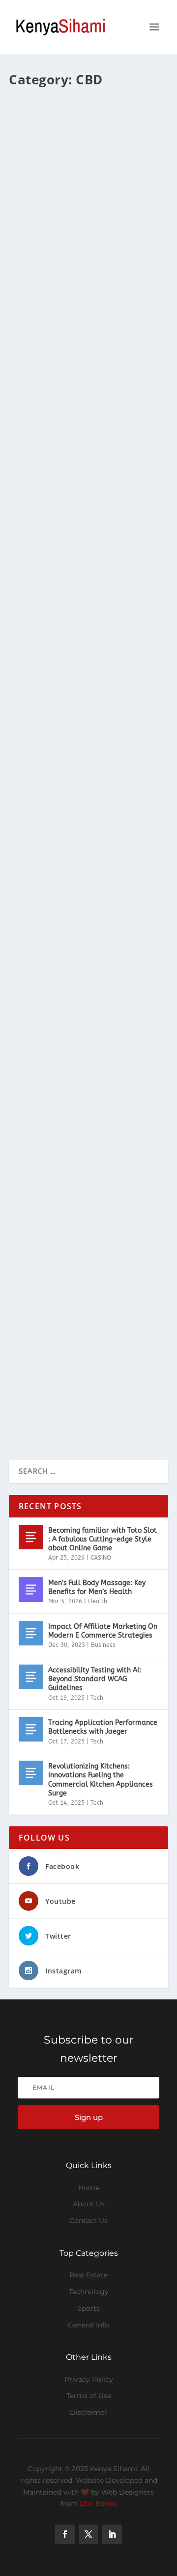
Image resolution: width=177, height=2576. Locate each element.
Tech (97, 1698)
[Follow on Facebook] (65, 2534)
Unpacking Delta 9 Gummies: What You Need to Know (79, 492)
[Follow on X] (88, 2534)
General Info (88, 2325)
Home (89, 2188)
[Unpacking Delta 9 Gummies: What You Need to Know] (88, 407)
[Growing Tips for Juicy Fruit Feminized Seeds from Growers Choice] (88, 1009)
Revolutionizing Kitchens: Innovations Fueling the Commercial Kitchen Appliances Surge (101, 1780)
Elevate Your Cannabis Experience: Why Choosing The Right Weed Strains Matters (81, 224)
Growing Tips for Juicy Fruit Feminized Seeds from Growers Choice (82, 1082)
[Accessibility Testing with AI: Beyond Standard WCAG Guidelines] (31, 1677)
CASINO (101, 1558)
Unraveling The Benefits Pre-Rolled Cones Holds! (78, 1325)
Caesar (37, 250)
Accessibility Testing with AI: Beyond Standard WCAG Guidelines (95, 1679)
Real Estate (88, 2275)
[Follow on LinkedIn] (112, 2534)
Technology (89, 2292)
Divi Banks (98, 2503)
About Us (89, 2204)
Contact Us (88, 2221)
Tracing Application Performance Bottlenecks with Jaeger (103, 1727)
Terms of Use (89, 2396)
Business (103, 1645)
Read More (44, 312)
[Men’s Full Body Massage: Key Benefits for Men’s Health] (31, 1590)
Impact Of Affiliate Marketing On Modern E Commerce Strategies (103, 1631)
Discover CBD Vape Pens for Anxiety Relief (75, 803)
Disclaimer (88, 2412)
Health (98, 1601)
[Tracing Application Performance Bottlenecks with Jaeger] (31, 1729)
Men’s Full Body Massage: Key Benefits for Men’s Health (97, 1587)
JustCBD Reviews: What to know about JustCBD (85, 636)
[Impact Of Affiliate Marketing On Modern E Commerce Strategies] (31, 1633)
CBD (97, 250)
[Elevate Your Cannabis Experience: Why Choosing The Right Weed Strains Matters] (88, 146)
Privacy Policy (89, 2379)
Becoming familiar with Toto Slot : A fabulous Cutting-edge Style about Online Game (103, 1539)
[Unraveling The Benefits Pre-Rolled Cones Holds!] (88, 1258)
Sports (88, 2308)
